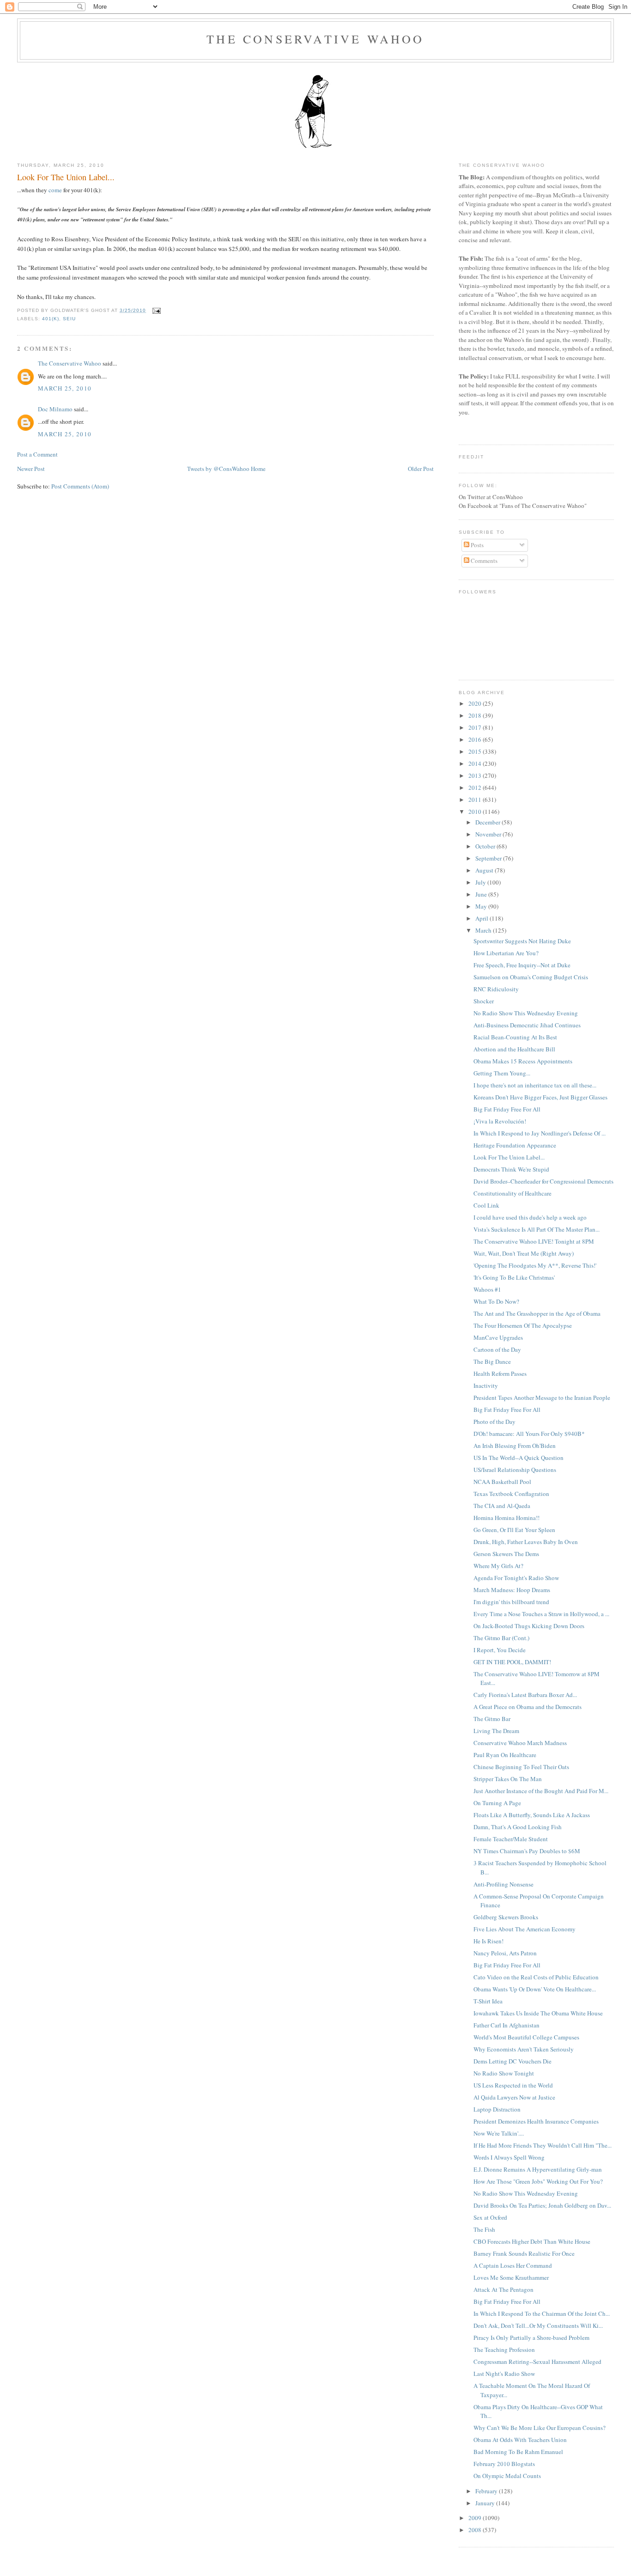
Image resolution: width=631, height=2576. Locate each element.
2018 (476, 715)
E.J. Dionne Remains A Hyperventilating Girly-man (538, 2169)
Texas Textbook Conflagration (511, 1494)
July (481, 882)
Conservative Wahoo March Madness (520, 1743)
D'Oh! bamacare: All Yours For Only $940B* (529, 1434)
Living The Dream (496, 1731)
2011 (476, 800)
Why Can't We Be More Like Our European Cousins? (540, 2428)
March (484, 930)
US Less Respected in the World (513, 2085)
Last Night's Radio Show (504, 2374)
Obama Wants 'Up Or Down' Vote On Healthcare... (535, 1989)
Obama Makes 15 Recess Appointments (523, 1061)
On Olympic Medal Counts (507, 2476)
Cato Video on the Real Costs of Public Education (536, 1977)
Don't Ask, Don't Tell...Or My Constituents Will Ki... (538, 2326)
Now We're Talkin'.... (499, 2133)
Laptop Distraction (497, 2109)
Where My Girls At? (498, 1566)
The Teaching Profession (504, 2350)
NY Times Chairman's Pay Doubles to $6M (527, 1851)
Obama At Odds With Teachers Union (520, 2440)
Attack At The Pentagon (504, 2289)
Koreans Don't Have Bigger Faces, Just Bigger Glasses (540, 1097)
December (488, 822)
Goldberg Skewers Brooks (506, 1917)
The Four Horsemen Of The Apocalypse (523, 1325)
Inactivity (486, 1386)
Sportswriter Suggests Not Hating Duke (522, 941)
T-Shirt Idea (488, 2001)
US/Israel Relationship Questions (515, 1470)
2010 (476, 812)
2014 (476, 763)
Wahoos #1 (487, 1289)
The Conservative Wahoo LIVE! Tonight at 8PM (534, 1241)
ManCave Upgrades (498, 1337)
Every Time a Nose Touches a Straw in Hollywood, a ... (541, 1614)
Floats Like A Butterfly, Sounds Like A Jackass (532, 1815)
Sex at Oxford (490, 2217)
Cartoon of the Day (497, 1349)
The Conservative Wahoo (315, 39)
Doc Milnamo (55, 409)
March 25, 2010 (65, 388)
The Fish (484, 2229)
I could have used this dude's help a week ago (530, 1217)
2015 (476, 751)
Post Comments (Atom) (80, 486)
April (482, 918)
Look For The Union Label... (66, 177)
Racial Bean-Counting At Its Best (515, 1037)
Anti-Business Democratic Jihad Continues (527, 1025)
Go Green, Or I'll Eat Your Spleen (514, 1530)
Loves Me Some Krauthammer (511, 2277)
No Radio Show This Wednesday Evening (526, 1013)
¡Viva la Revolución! (500, 1121)
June (482, 894)
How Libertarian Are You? (506, 953)
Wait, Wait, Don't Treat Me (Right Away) (524, 1253)
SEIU (69, 319)
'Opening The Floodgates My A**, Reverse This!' (535, 1265)
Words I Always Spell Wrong (509, 2157)
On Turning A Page (497, 1803)
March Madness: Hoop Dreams (512, 1590)
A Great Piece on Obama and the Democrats (528, 1707)
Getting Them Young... (502, 1073)
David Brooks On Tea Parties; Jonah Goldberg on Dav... (542, 2205)
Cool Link (486, 1205)
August (485, 870)
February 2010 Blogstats (504, 2464)
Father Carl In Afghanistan (507, 2025)
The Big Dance (492, 1361)
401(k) (51, 319)
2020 (476, 703)
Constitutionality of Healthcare (513, 1193)
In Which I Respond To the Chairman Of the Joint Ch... (542, 2314)
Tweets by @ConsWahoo (218, 469)
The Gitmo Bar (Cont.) (501, 1638)
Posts (476, 545)
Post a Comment (37, 454)
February (487, 2491)
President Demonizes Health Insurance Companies (536, 2121)
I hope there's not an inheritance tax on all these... (535, 1085)
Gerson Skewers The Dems (506, 1554)
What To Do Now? (496, 1301)
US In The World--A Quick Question (519, 1458)
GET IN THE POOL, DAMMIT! (512, 1662)
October (486, 846)
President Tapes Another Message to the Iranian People (542, 1398)
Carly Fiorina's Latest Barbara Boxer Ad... (525, 1695)
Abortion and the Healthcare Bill (514, 1049)
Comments (483, 561)
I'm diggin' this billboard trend (511, 1602)
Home (258, 469)
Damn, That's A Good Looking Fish (518, 1827)
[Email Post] (155, 310)
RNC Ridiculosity (496, 989)
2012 (476, 787)
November (489, 834)
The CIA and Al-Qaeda (502, 1506)
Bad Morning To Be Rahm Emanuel (518, 2452)
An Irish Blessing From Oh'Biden (515, 1446)
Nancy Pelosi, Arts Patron (505, 1953)
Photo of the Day (494, 1422)
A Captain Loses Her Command (513, 2265)
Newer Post (31, 469)
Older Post (421, 469)
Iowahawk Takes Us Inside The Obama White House (538, 2013)
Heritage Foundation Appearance (515, 1145)
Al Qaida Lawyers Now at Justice (514, 2097)
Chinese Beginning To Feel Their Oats (521, 1767)
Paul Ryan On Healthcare (505, 1755)
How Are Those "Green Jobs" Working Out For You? (538, 2181)
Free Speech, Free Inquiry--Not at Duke (522, 965)
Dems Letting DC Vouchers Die (513, 2061)
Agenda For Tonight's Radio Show (516, 1578)
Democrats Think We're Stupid (511, 1169)
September (489, 858)
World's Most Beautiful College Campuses (526, 2037)
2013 (476, 775)
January (486, 2503)
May (482, 906)
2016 (476, 739)
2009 (476, 2518)
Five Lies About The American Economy (525, 1929)
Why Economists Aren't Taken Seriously (524, 2049)
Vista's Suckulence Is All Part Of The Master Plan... (537, 1229)
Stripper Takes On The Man (508, 1779)
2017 (476, 727)
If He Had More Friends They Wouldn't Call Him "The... (543, 2145)
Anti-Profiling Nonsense (504, 1884)
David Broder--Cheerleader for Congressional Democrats (543, 1181)
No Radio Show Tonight (504, 2073)
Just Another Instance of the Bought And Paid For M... (541, 1791)
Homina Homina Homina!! (507, 1518)
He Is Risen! (488, 1941)
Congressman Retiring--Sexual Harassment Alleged (537, 2362)
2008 (476, 2530)
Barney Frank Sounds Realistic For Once (524, 2253)
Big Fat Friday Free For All (507, 1109)
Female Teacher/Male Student (511, 1839)
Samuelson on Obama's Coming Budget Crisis (531, 977)
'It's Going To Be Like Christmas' (514, 1277)
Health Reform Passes (500, 1373)
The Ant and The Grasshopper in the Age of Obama (537, 1313)
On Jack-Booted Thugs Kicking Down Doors (529, 1626)
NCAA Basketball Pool (502, 1482)
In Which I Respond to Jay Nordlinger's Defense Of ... (540, 1133)
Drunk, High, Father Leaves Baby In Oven (526, 1542)
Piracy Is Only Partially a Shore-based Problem (531, 2338)
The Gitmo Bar (492, 1719)
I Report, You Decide (500, 1650)
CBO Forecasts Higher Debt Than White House (532, 2241)
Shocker (484, 1001)
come (55, 190)
